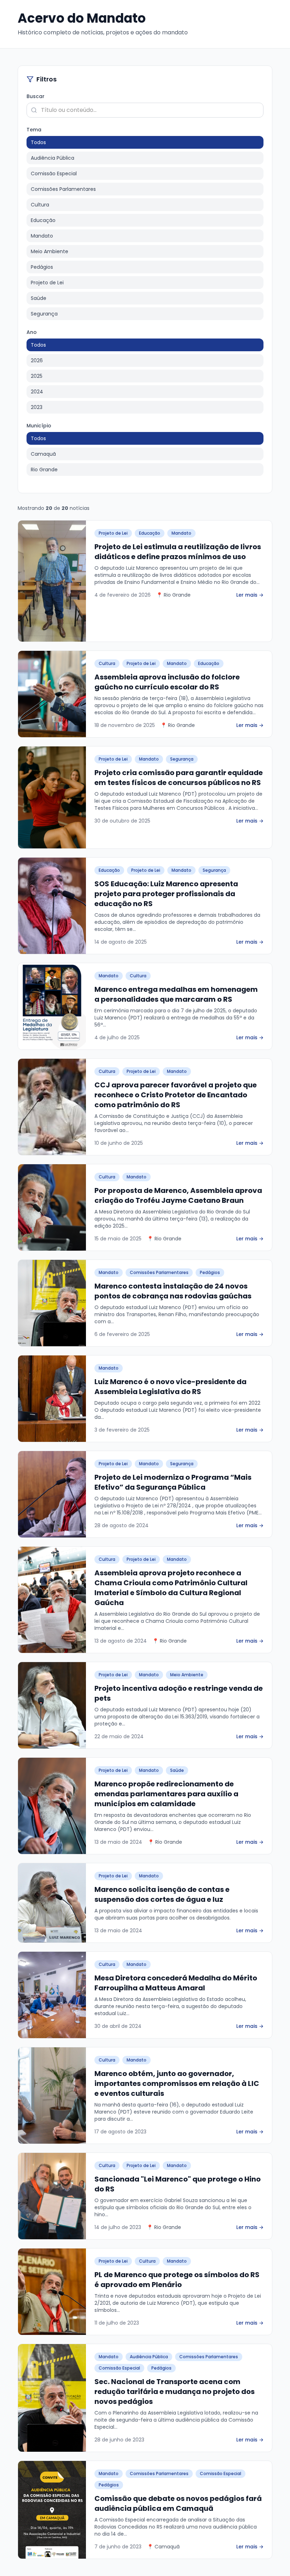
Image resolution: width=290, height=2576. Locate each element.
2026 (37, 360)
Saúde (39, 298)
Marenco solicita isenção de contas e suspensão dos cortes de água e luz (162, 1894)
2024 (37, 392)
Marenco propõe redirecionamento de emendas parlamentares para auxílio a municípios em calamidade (166, 1794)
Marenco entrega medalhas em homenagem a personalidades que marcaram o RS (176, 994)
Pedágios (42, 267)
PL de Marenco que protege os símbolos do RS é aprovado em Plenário (177, 2280)
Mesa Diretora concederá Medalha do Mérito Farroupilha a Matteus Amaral (176, 1983)
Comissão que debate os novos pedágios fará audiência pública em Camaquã (178, 2503)
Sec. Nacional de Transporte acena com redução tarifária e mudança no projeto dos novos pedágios (175, 2392)
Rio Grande (44, 470)
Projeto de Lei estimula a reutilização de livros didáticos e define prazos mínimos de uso (178, 552)
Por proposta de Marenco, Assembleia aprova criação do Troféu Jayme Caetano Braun (178, 1195)
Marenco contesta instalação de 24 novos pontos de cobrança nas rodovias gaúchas (173, 1291)
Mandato (42, 236)
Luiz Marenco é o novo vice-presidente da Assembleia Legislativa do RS (170, 1387)
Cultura (40, 205)
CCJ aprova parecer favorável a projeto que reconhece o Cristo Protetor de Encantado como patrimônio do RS (176, 1095)
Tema (34, 130)
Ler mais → (250, 595)
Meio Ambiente (50, 251)
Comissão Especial (54, 174)
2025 (37, 376)
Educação (43, 220)
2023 (37, 407)
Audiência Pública (53, 158)
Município (39, 426)
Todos (38, 142)
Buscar (36, 96)
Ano (32, 332)
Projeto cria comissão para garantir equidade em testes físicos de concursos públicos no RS (179, 778)
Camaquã (43, 454)
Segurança (44, 314)
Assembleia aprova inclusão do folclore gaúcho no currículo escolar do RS (167, 682)
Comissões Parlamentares (63, 189)
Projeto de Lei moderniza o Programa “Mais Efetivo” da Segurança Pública (173, 1482)
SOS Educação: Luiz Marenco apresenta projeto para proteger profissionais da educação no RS (166, 894)
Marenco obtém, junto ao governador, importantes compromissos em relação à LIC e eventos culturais (177, 2083)
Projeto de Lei (47, 283)
